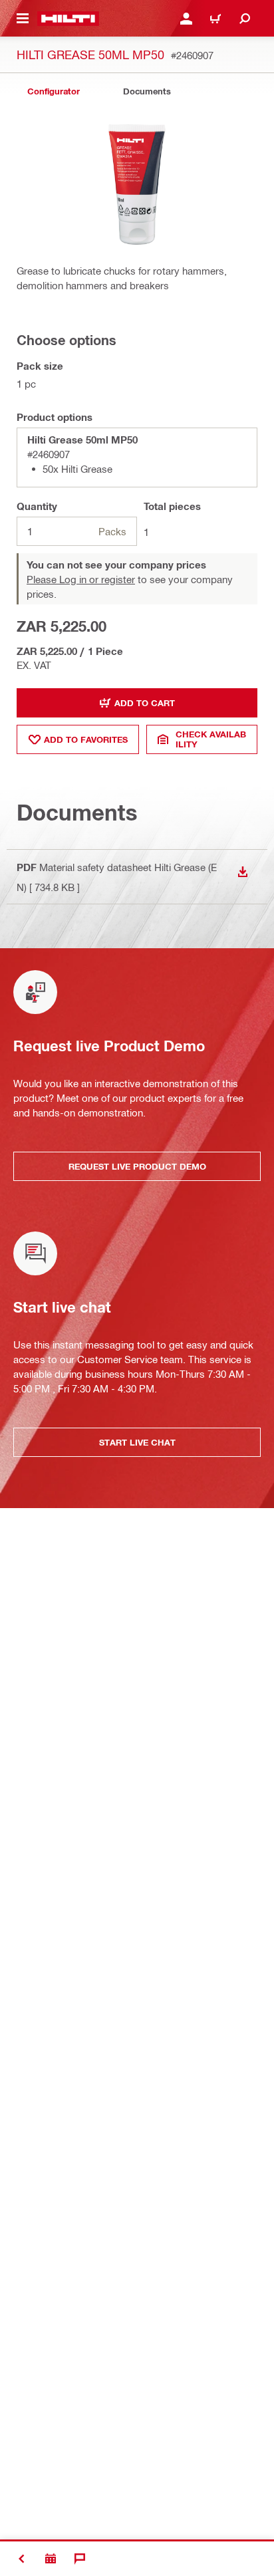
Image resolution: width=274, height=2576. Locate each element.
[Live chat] (80, 2559)
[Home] (68, 19)
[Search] (245, 19)
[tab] (53, 91)
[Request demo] (51, 2559)
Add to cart (145, 703)
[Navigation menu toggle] (23, 19)
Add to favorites (86, 739)
